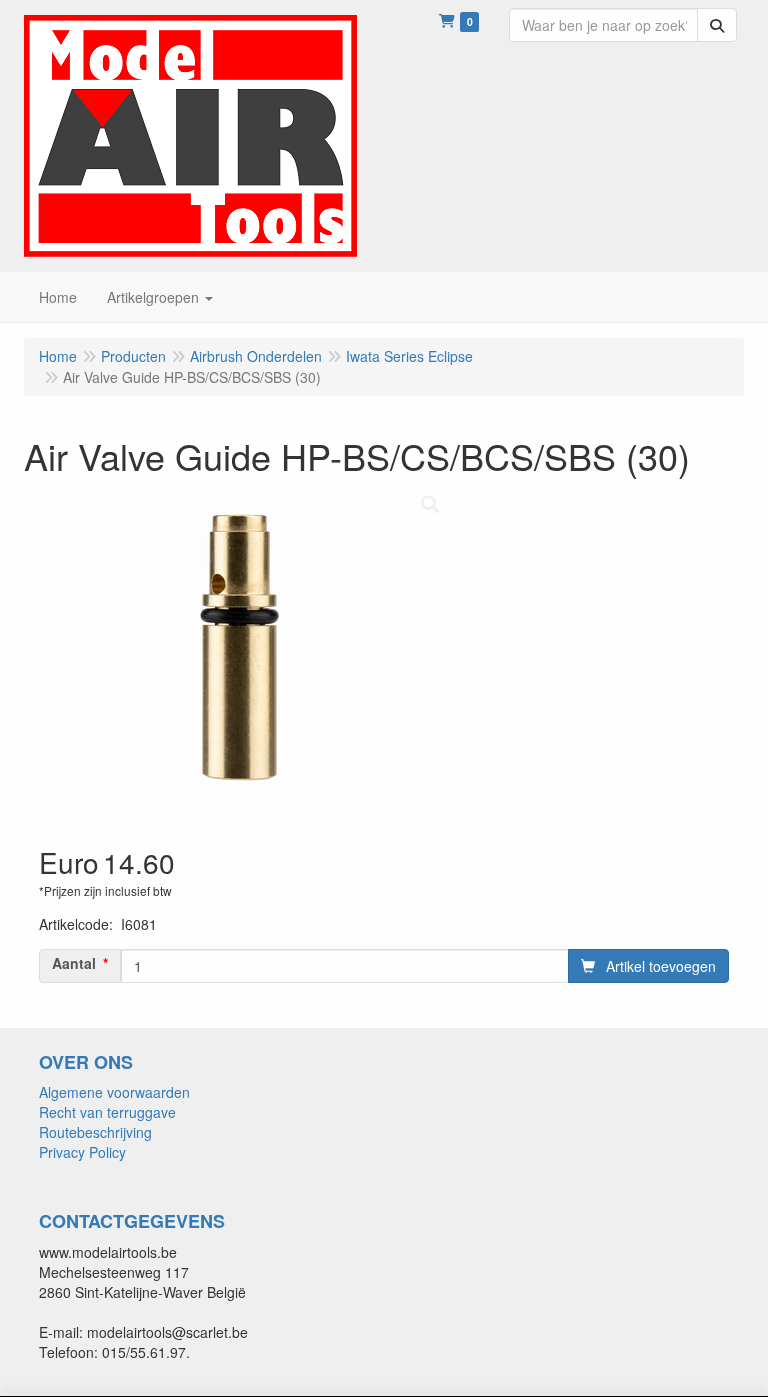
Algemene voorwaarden (114, 1092)
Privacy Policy (82, 1152)
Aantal (74, 963)
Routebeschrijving (95, 1132)
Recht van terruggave (107, 1112)
